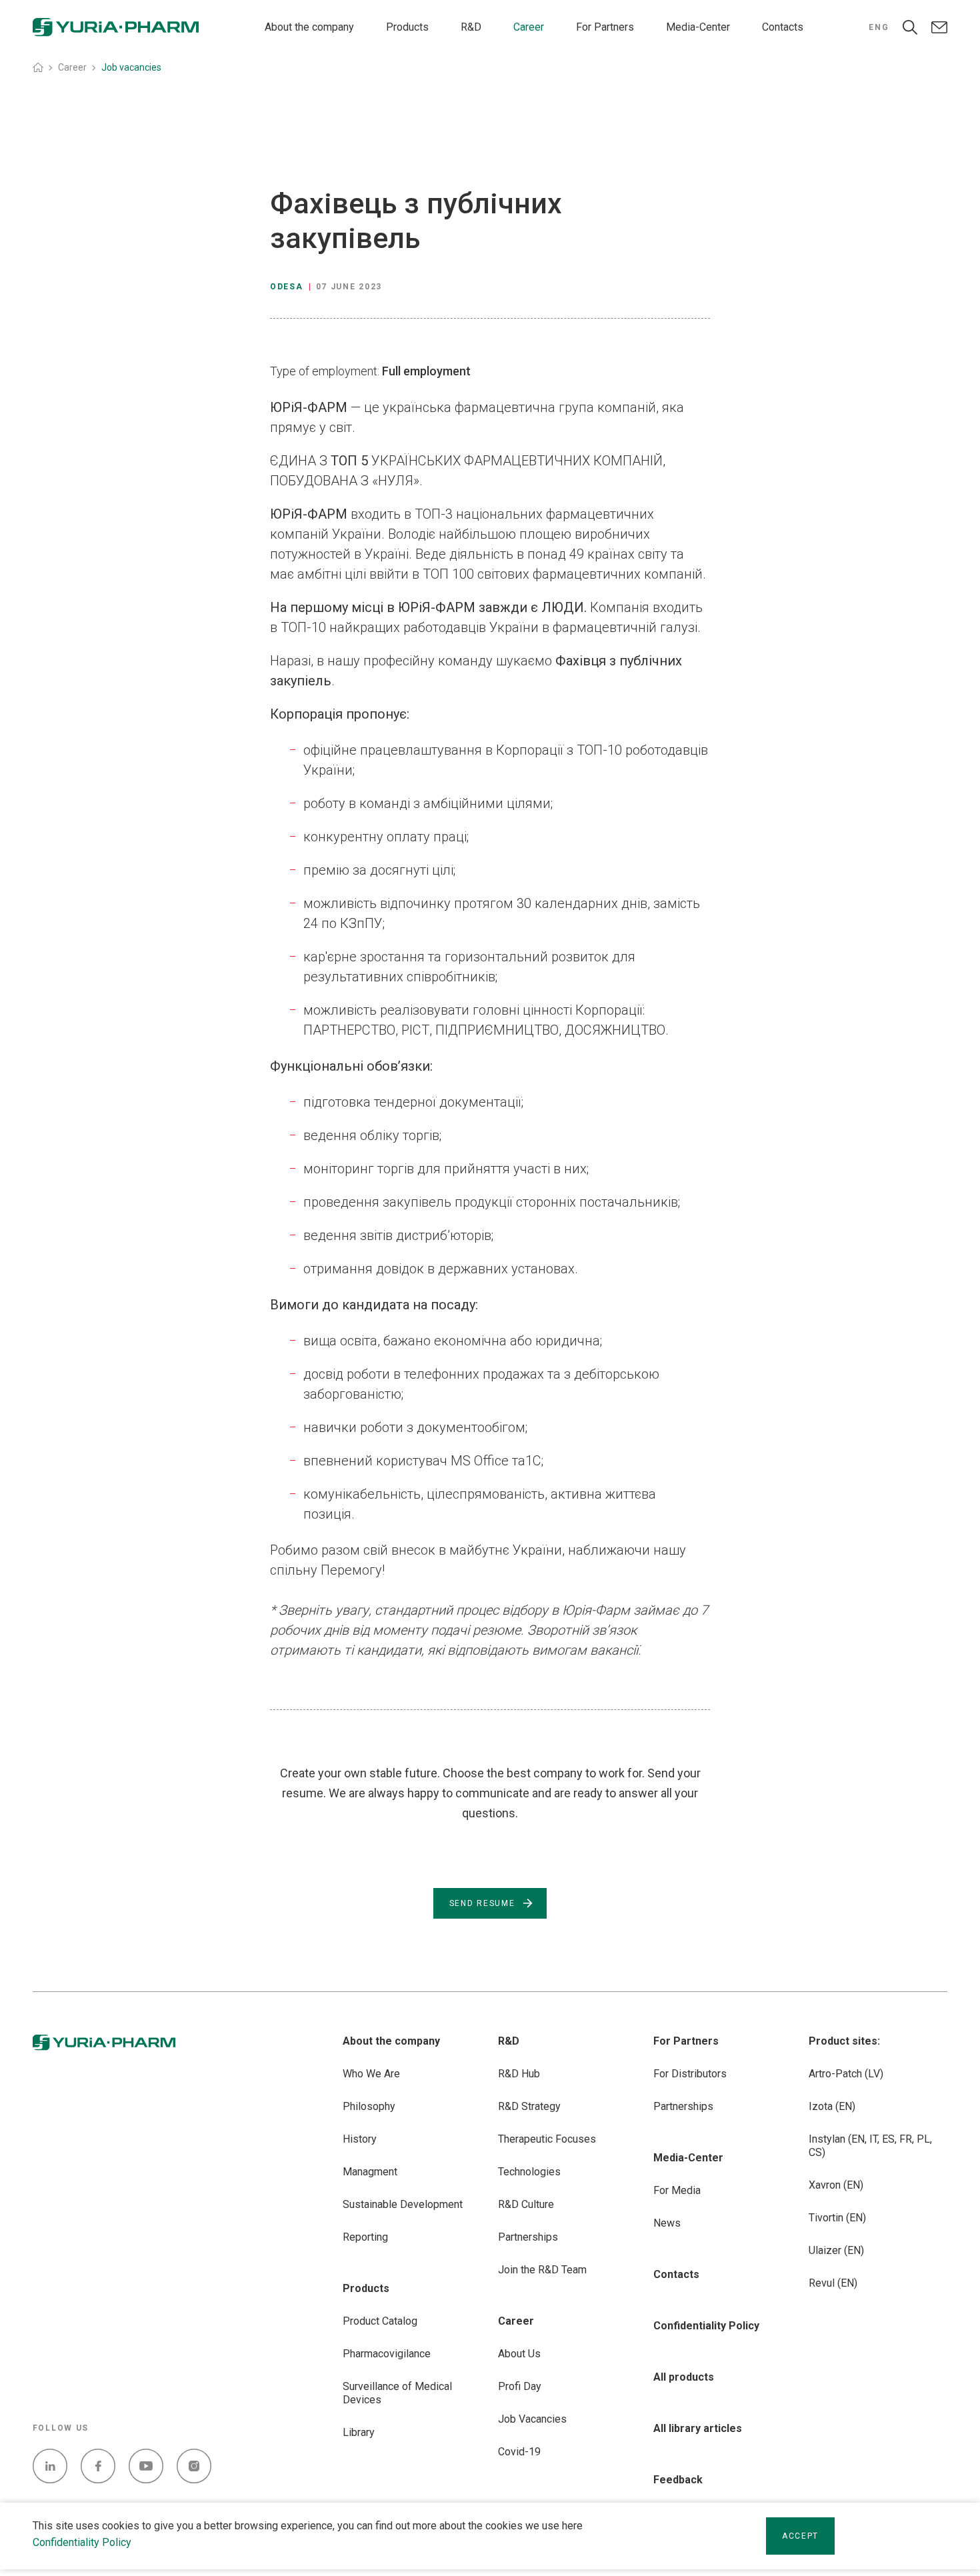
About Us (519, 2354)
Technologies (529, 2172)
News (667, 2223)
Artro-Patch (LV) (846, 2074)
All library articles (698, 2428)
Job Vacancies (532, 2419)
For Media (677, 2190)
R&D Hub (519, 2074)
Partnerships (528, 2237)
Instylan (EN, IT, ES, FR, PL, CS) (870, 2146)
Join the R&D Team (542, 2270)
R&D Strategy (529, 2106)
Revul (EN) (833, 2283)
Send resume (482, 1903)
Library (359, 2432)
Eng (879, 27)
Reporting (365, 2237)
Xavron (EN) (836, 2185)
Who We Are (371, 2074)
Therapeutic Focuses (547, 2139)
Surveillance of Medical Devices (397, 2393)
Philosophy (369, 2106)
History (360, 2139)
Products (407, 27)
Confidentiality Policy (82, 2542)
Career (529, 27)
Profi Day (520, 2386)
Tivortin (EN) (837, 2218)
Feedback (678, 2480)
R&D (471, 27)
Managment (370, 2172)
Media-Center (698, 27)
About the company (309, 27)
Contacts (783, 27)
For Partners (605, 27)
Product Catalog (380, 2321)
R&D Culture (526, 2204)
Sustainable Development (403, 2204)
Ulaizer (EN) (836, 2250)
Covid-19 (519, 2452)
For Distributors (690, 2074)
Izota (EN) (832, 2106)
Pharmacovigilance (387, 2354)
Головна (38, 67)
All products (684, 2377)
